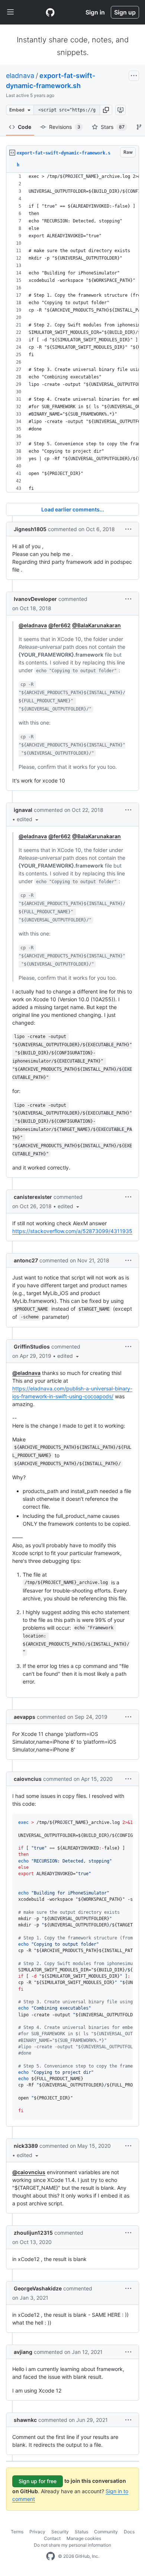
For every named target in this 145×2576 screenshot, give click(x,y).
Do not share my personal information (72, 2545)
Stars (113, 127)
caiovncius (28, 1779)
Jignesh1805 (30, 529)
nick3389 (26, 2146)
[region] (72, 333)
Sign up (125, 12)
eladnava (20, 76)
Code (25, 127)
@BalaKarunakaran (96, 625)
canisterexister (33, 1197)
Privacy (37, 2532)
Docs (129, 2532)
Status (81, 2532)
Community (106, 2532)
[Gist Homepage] (50, 12)
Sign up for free (38, 2481)
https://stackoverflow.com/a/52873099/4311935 (72, 1231)
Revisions (65, 127)
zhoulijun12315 (33, 2233)
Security (60, 2532)
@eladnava (33, 625)
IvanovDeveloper (35, 599)
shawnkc (25, 2420)
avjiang (23, 2352)
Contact (52, 2538)
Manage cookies (84, 2538)
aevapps (25, 1717)
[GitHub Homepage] (51, 2556)
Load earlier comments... (73, 509)
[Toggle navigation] (10, 12)
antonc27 (26, 1260)
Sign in (95, 12)
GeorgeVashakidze (38, 2288)
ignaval (23, 810)
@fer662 (59, 625)
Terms (17, 2532)
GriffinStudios (32, 1346)
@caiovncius (29, 2172)
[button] (106, 110)
